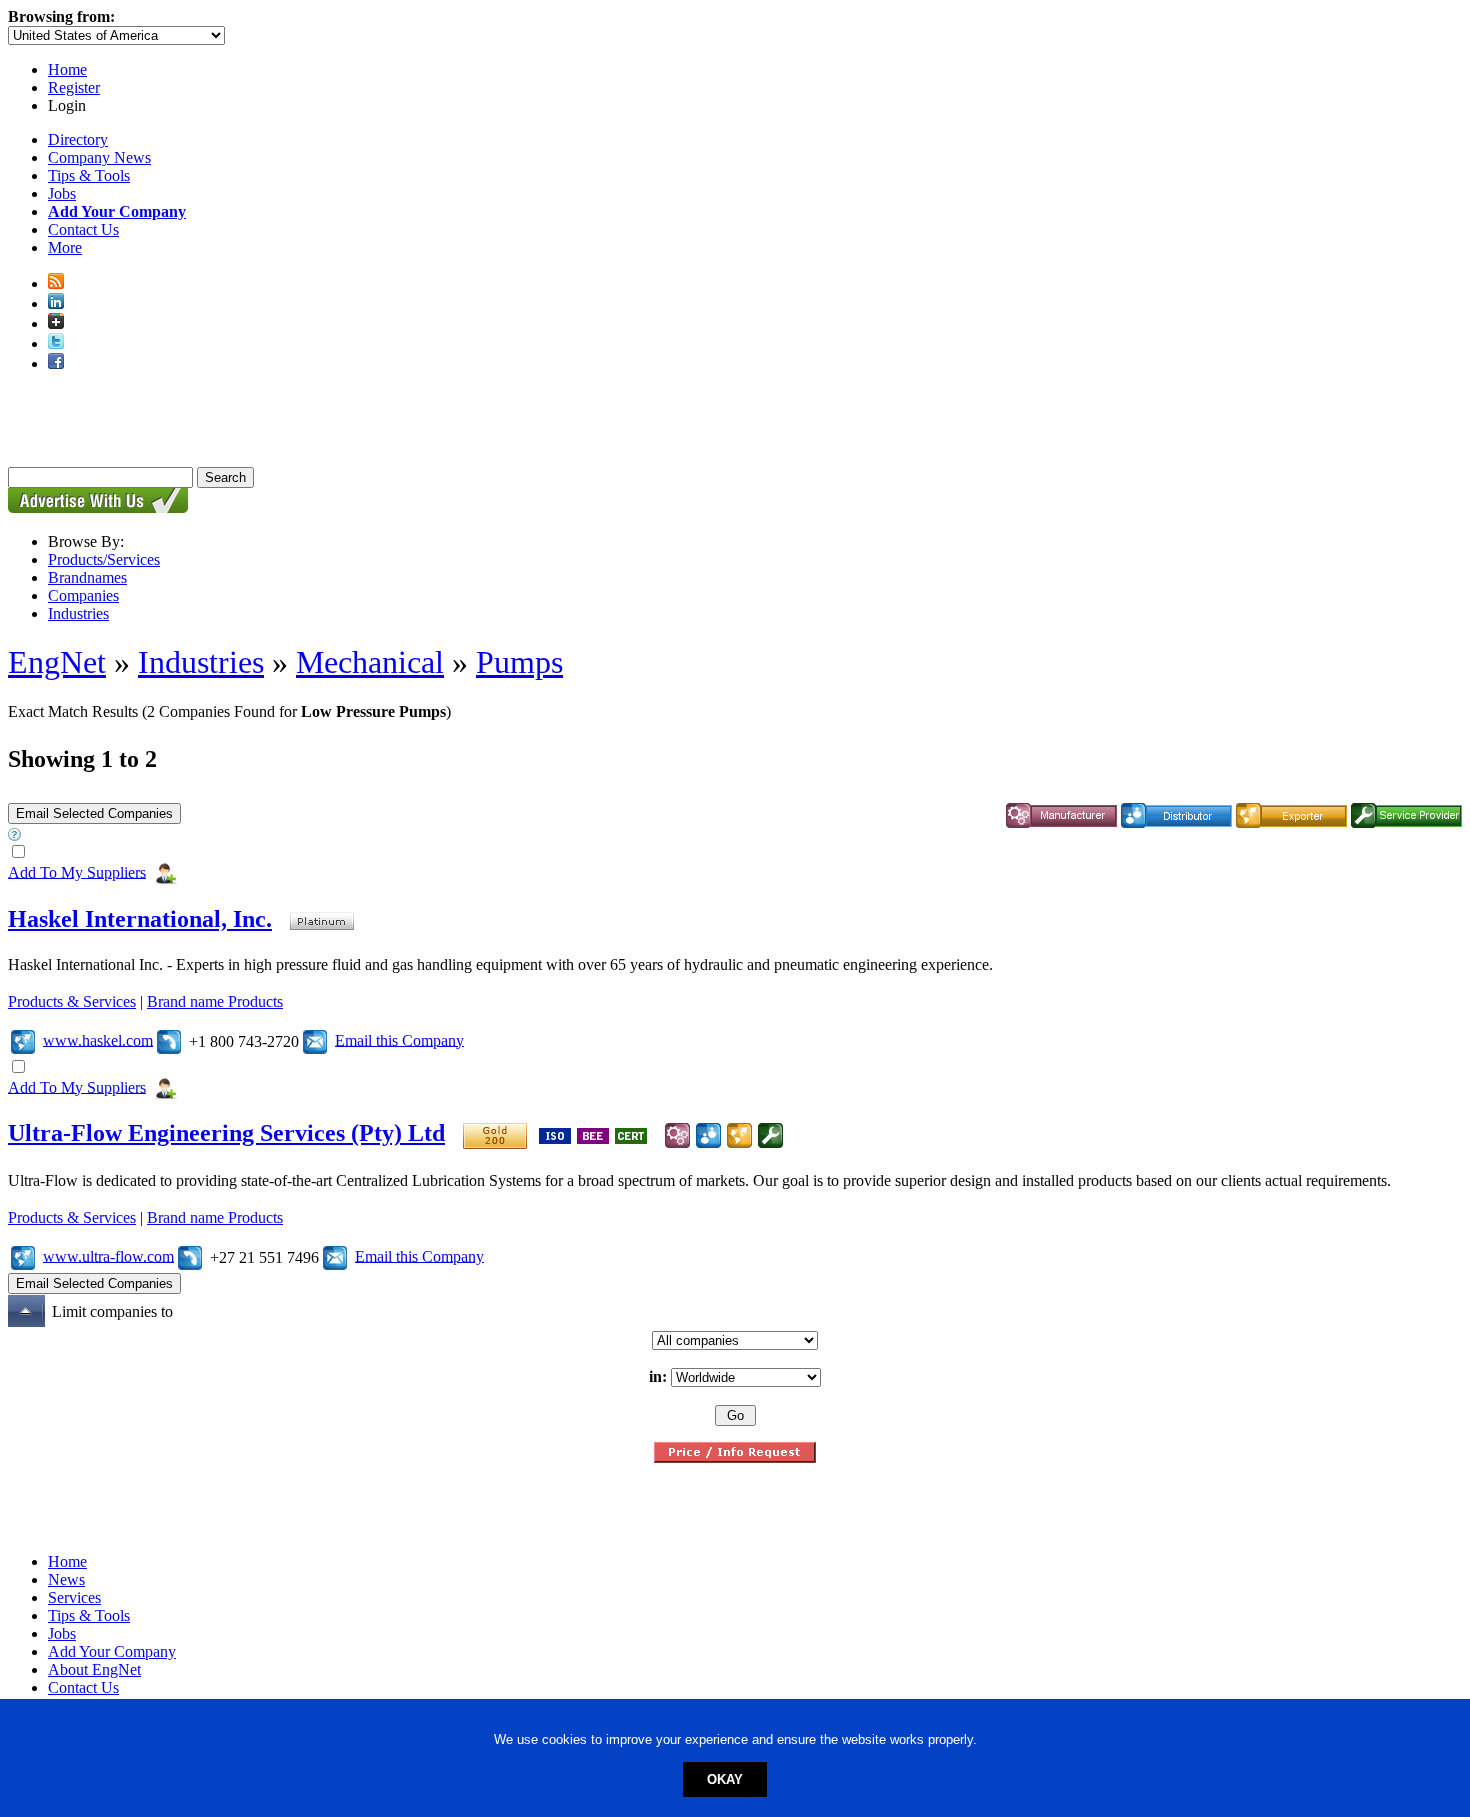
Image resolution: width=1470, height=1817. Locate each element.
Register (74, 87)
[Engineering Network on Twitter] (56, 343)
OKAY (725, 1779)
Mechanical (370, 662)
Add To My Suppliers (77, 871)
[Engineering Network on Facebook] (56, 363)
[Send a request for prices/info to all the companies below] (735, 1457)
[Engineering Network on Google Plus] (56, 323)
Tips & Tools (89, 175)
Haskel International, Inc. (140, 919)
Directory (78, 139)
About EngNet (94, 1669)
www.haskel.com (98, 1039)
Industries (78, 613)
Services (74, 1597)
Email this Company (399, 1039)
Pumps (519, 662)
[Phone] (169, 1039)
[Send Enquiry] (315, 1039)
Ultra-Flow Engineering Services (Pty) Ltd (226, 1133)
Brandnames (87, 577)
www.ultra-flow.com (108, 1255)
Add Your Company (112, 1651)
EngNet (57, 662)
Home (67, 69)
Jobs (62, 193)
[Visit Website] (23, 1039)
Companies (83, 595)
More (65, 247)
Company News (99, 157)
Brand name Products (215, 1001)
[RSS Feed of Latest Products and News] (56, 283)
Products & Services (72, 1001)
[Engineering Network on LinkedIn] (56, 303)
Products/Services (104, 559)
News (66, 1579)
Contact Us (83, 229)
